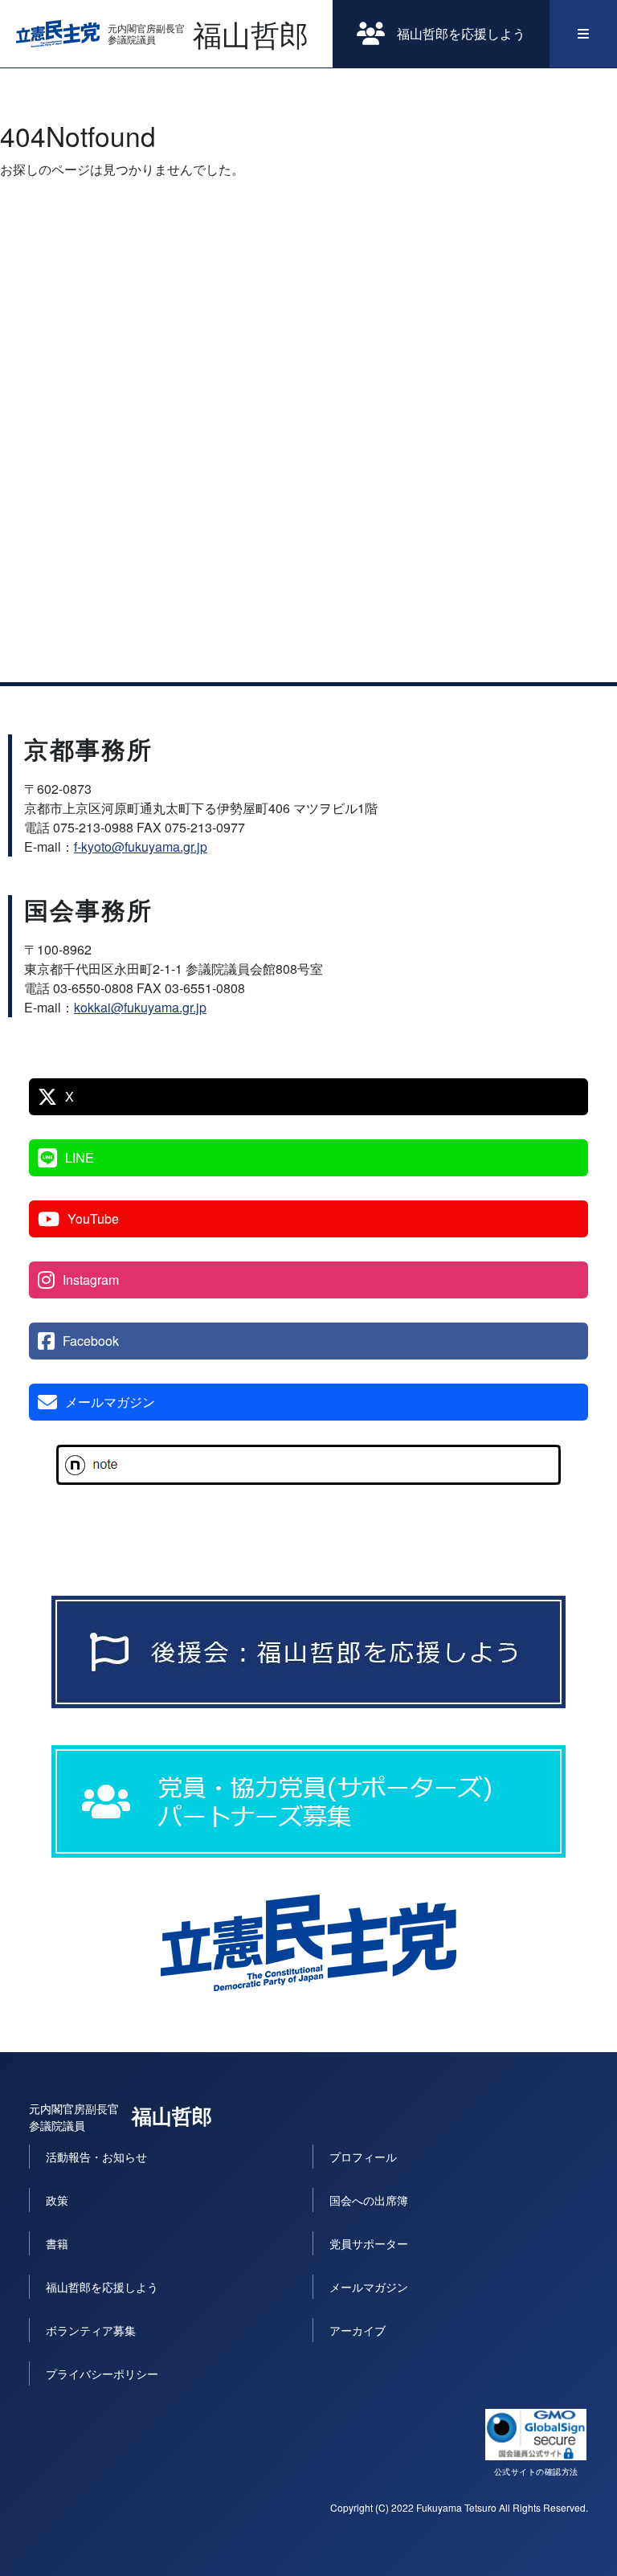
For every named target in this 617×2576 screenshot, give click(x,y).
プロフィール (363, 2157)
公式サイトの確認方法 (536, 2472)
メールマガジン (110, 1402)
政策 (57, 2200)
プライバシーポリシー (102, 2374)
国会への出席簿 (369, 2200)
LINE (80, 1157)
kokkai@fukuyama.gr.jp (140, 1007)
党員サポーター (369, 2243)
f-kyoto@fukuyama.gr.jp (141, 846)
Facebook (91, 1341)
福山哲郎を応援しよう (461, 33)
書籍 (57, 2243)
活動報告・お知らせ (96, 2157)
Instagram (91, 1280)
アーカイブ (358, 2330)
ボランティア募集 (91, 2330)
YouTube (93, 1218)
